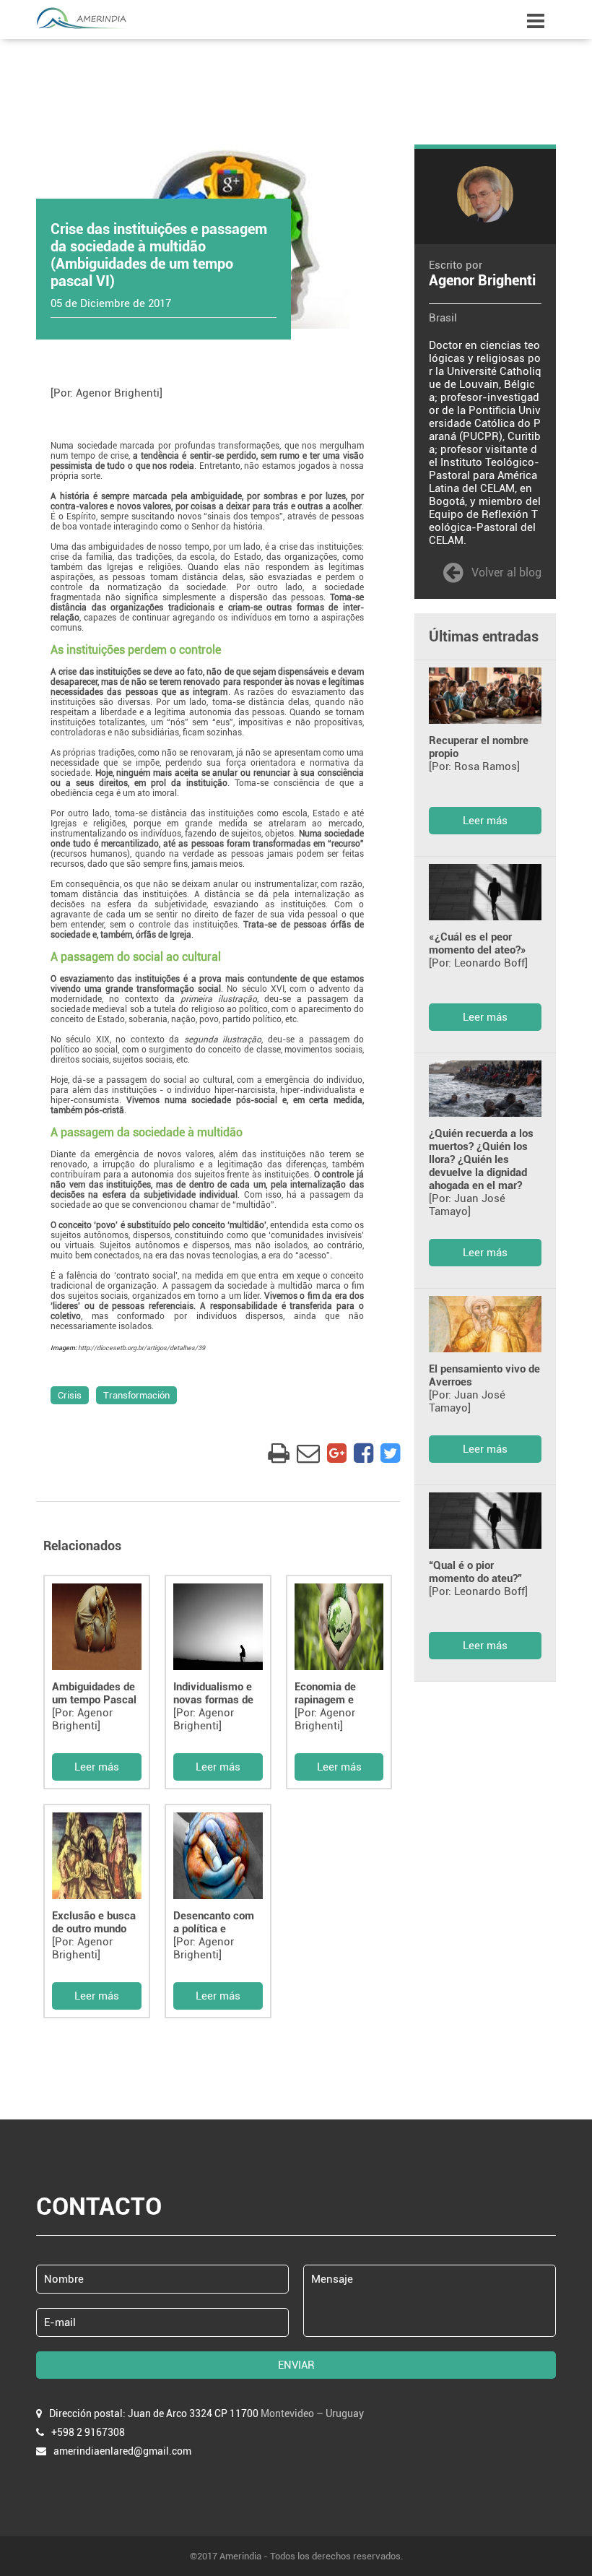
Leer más (97, 1767)
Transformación (136, 1395)
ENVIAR (296, 2365)
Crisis (70, 1395)
